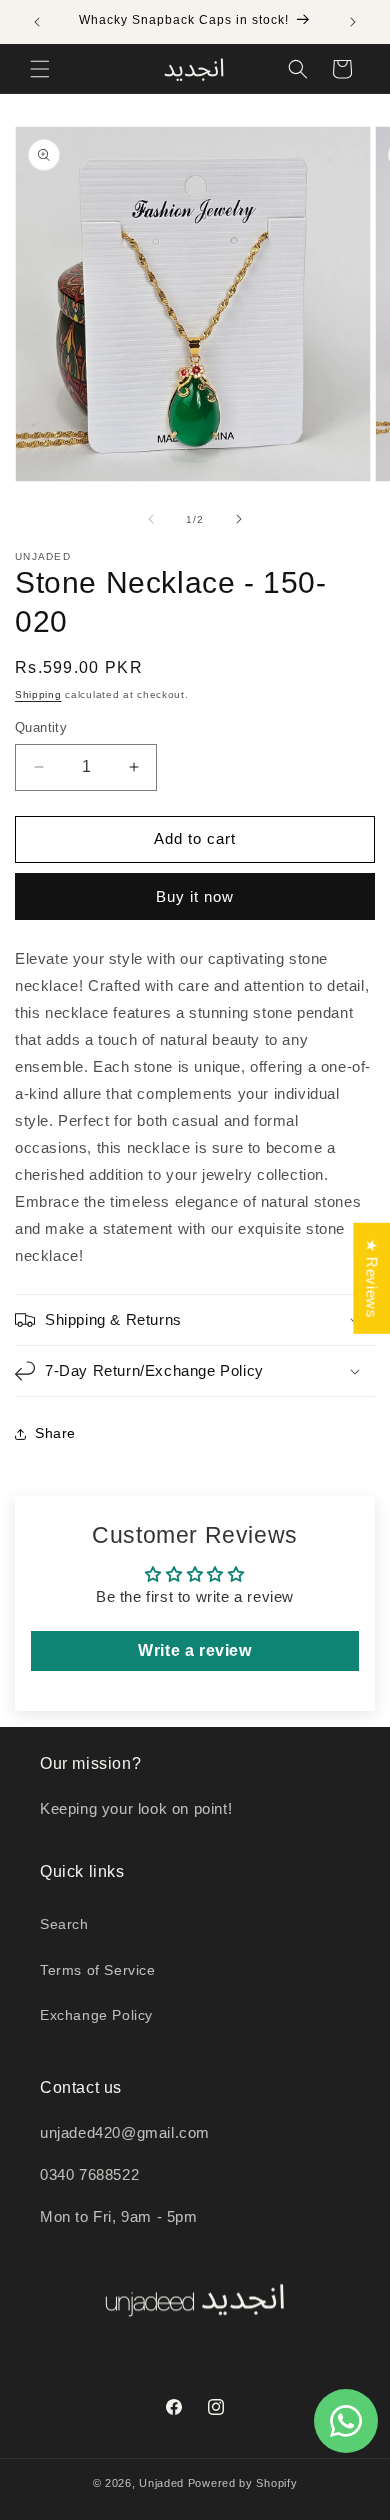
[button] (40, 69)
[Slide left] (151, 519)
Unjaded (161, 2483)
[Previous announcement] (37, 22)
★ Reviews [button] (371, 1278)
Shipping (38, 694)
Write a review (194, 1650)
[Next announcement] (353, 22)
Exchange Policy (96, 2015)
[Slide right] (239, 519)
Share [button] (55, 1433)
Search (64, 1924)
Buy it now (195, 896)
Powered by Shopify (243, 2483)
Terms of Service (98, 1970)
